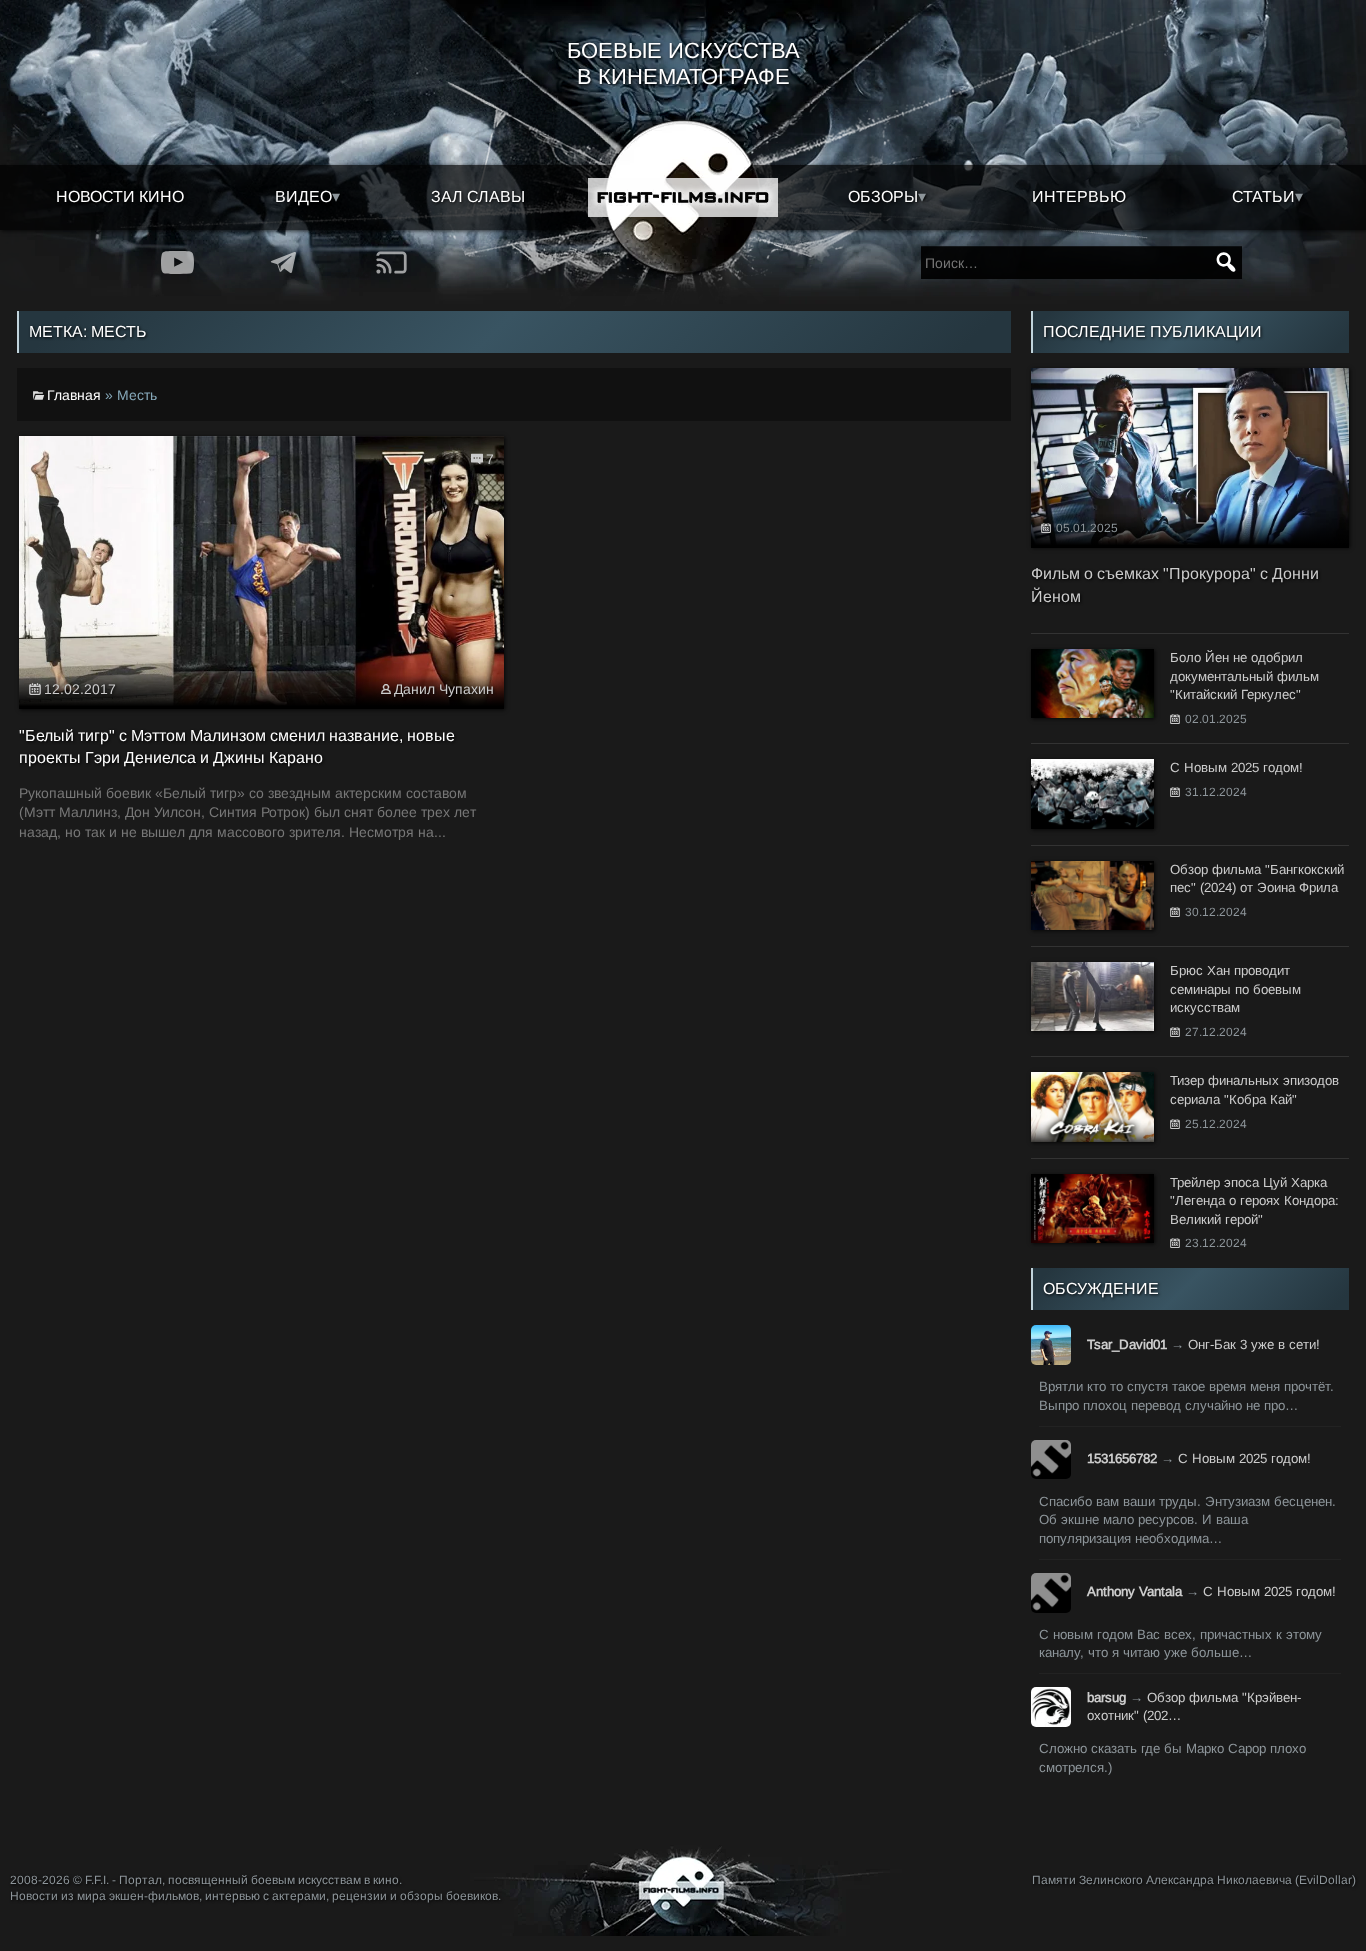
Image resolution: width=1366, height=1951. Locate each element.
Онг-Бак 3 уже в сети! (1254, 1344)
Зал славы (478, 196)
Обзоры (883, 196)
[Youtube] (177, 262)
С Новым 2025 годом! (1244, 1458)
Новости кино (120, 196)
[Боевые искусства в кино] (683, 197)
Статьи (1263, 196)
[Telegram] (284, 262)
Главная (74, 395)
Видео (303, 196)
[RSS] (391, 262)
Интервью (1079, 196)
